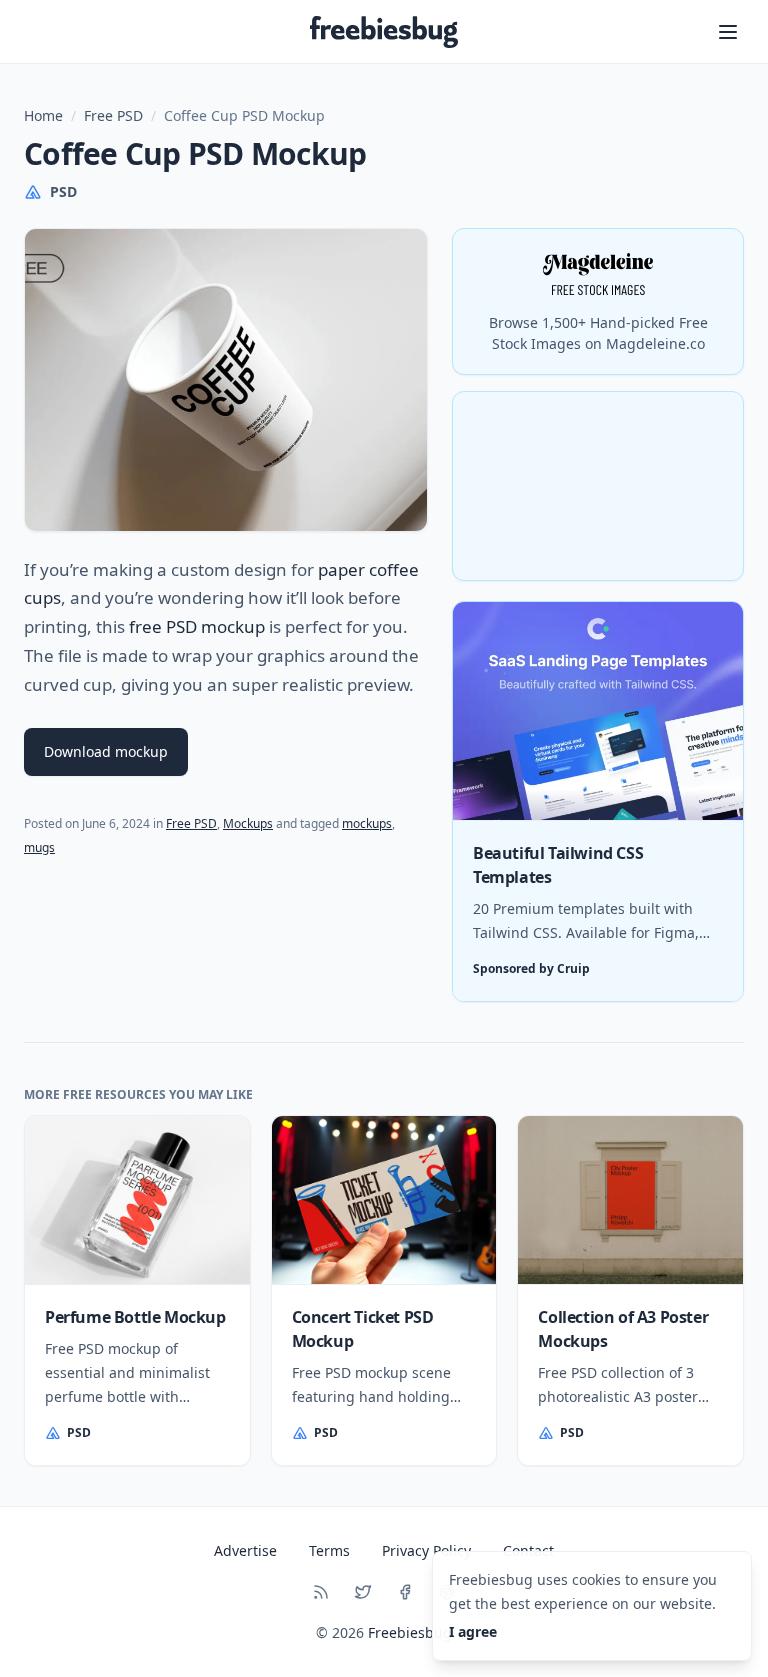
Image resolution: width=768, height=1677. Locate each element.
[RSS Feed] (321, 1592)
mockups (367, 823)
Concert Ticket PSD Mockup (363, 1329)
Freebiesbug (410, 1632)
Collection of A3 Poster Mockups (623, 1329)
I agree (473, 1631)
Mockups (248, 823)
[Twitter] (363, 1592)
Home (43, 115)
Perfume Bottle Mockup (135, 1317)
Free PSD (113, 115)
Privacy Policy (426, 1550)
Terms (329, 1550)
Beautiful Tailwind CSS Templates (558, 865)
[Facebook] (405, 1592)
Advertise (245, 1550)
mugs (39, 847)
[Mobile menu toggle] (728, 32)
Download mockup (106, 751)
